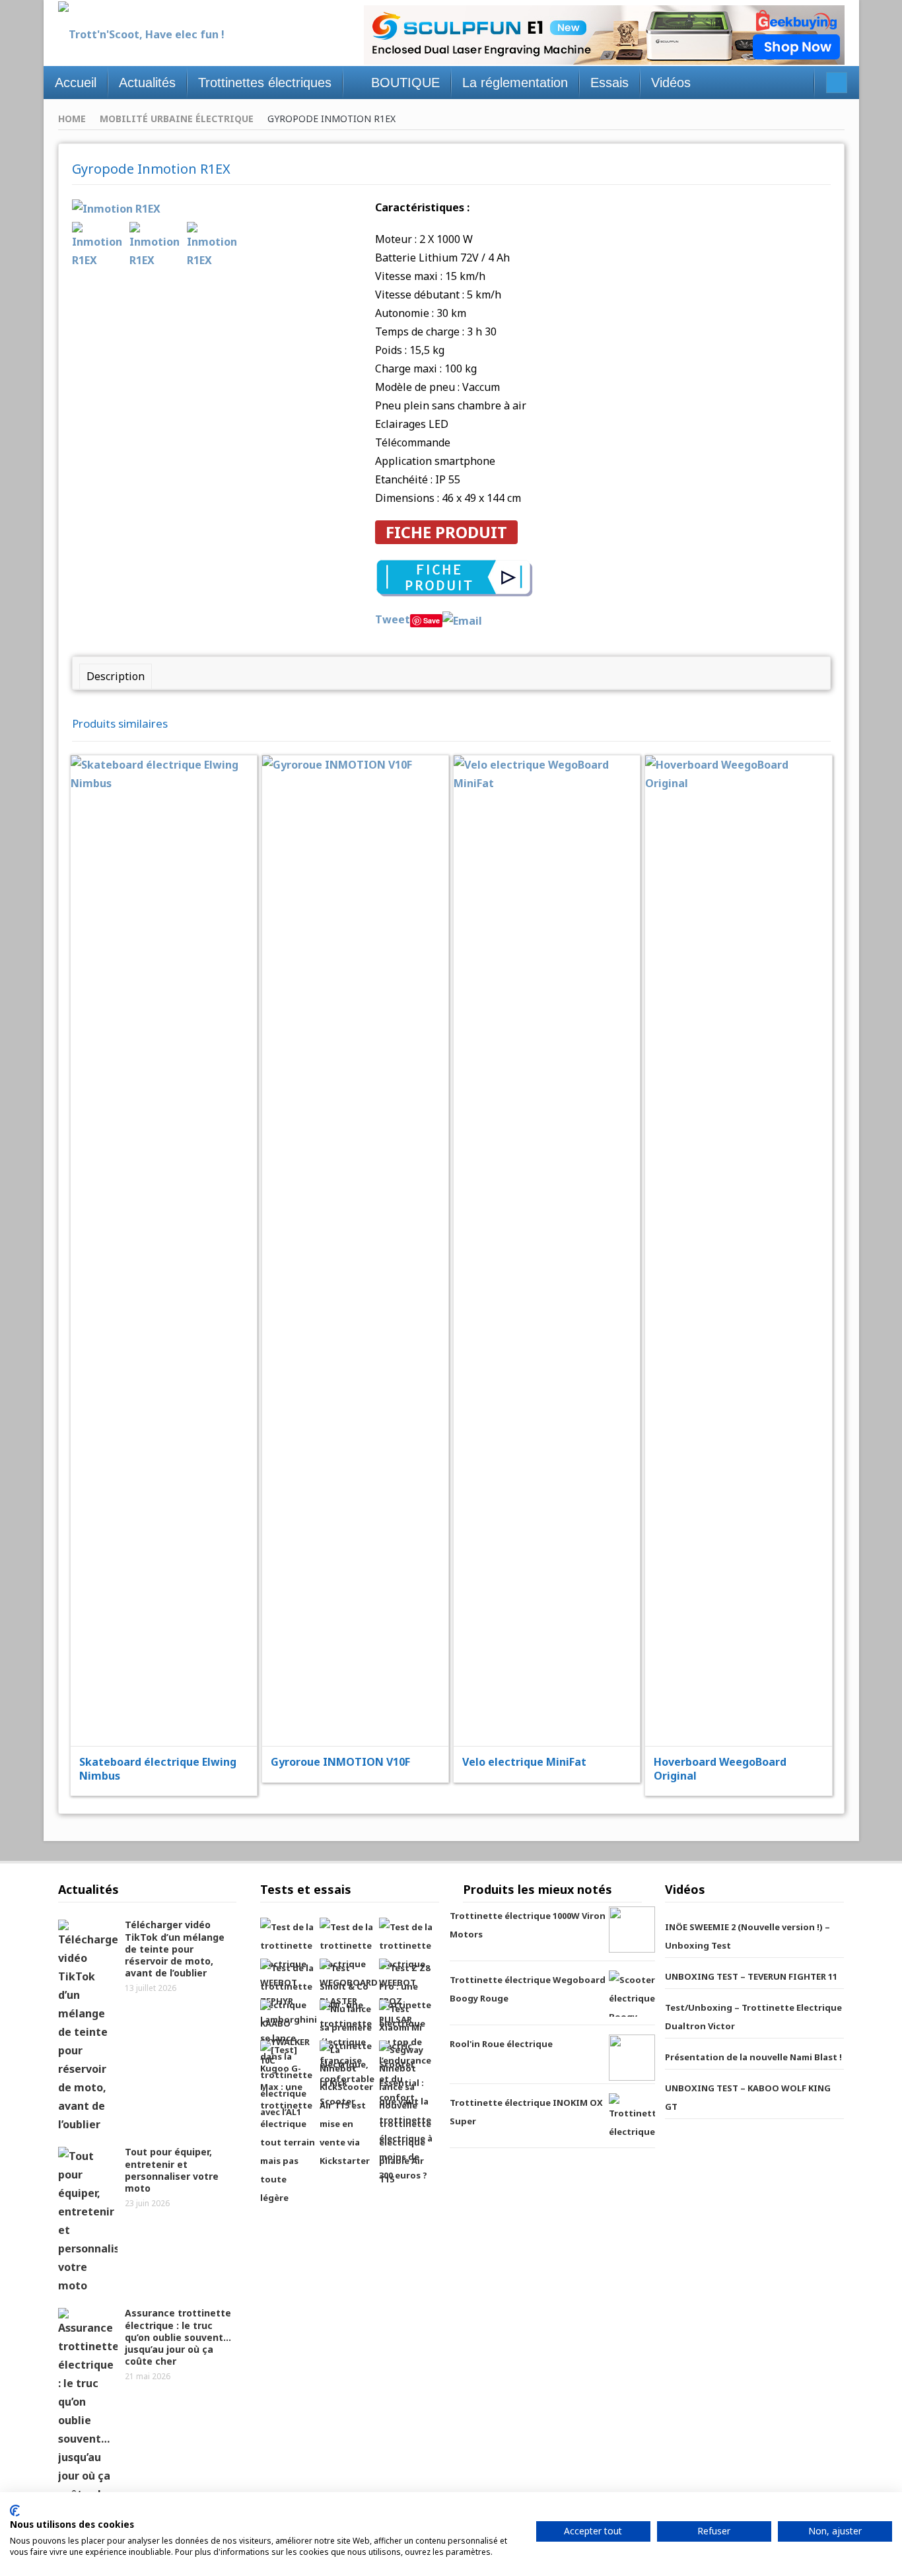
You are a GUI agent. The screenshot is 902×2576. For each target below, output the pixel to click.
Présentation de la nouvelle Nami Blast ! (753, 2057)
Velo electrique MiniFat (524, 1762)
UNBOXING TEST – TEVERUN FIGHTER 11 (751, 1976)
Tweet (393, 619)
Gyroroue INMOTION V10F (340, 1762)
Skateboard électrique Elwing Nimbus (158, 1769)
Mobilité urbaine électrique (177, 119)
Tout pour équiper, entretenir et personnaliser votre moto (172, 2170)
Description (116, 676)
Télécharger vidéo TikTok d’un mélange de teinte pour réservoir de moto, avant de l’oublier (175, 1949)
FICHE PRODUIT (446, 532)
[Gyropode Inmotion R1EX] (116, 207)
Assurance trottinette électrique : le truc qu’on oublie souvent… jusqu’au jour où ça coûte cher (178, 2337)
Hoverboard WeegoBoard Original (720, 1769)
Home (72, 119)
